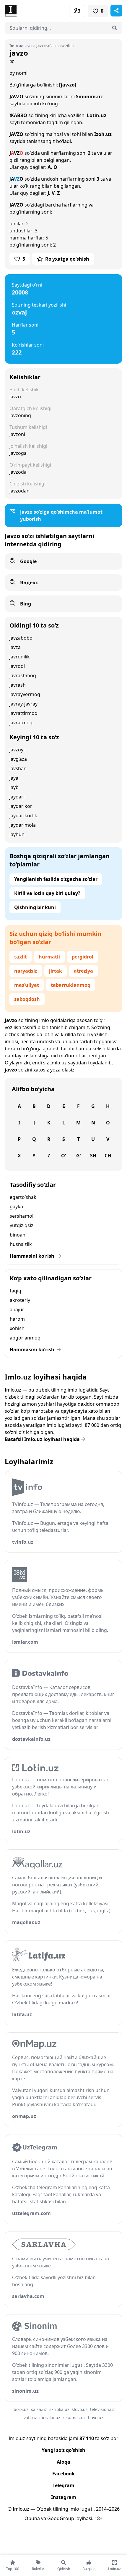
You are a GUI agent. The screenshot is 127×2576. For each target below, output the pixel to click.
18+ (98, 2518)
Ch (108, 1156)
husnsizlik (21, 1244)
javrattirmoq (23, 713)
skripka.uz (59, 2409)
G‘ (78, 1156)
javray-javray (23, 704)
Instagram (64, 2497)
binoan (18, 1235)
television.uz (102, 2409)
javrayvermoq (25, 694)
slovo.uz (80, 2409)
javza (15, 647)
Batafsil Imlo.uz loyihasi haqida (42, 1439)
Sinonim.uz (89, 96)
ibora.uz (21, 2409)
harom (17, 1319)
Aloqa (63, 2462)
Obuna (32, 2518)
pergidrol (83, 957)
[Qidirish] (115, 28)
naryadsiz (26, 971)
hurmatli (49, 957)
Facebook (63, 2474)
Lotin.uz (97, 115)
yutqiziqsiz (22, 1225)
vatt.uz (30, 2418)
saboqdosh (27, 999)
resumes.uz (74, 2418)
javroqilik (20, 657)
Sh (93, 1156)
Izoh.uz (103, 134)
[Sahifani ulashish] (116, 11)
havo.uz (96, 2418)
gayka (16, 1207)
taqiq (16, 1291)
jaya (14, 778)
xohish (17, 1328)
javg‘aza (18, 759)
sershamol (22, 1216)
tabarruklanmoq (71, 985)
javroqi (17, 666)
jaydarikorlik (23, 816)
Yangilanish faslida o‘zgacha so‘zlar (56, 879)
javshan (18, 768)
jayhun (17, 834)
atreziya (83, 971)
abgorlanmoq (25, 1338)
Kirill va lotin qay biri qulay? (47, 893)
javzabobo (21, 638)
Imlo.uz (58, 1063)
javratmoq (21, 723)
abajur (17, 1309)
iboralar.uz (50, 2418)
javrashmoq (23, 675)
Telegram (63, 2485)
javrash (18, 685)
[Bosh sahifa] (34, 11)
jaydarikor (21, 806)
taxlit (21, 957)
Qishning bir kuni (35, 907)
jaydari (17, 797)
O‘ (63, 1156)
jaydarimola (23, 825)
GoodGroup (61, 2518)
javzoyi (17, 750)
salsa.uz (39, 2409)
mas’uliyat (27, 985)
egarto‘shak (23, 1197)
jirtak (56, 971)
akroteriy (20, 1300)
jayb (14, 787)
